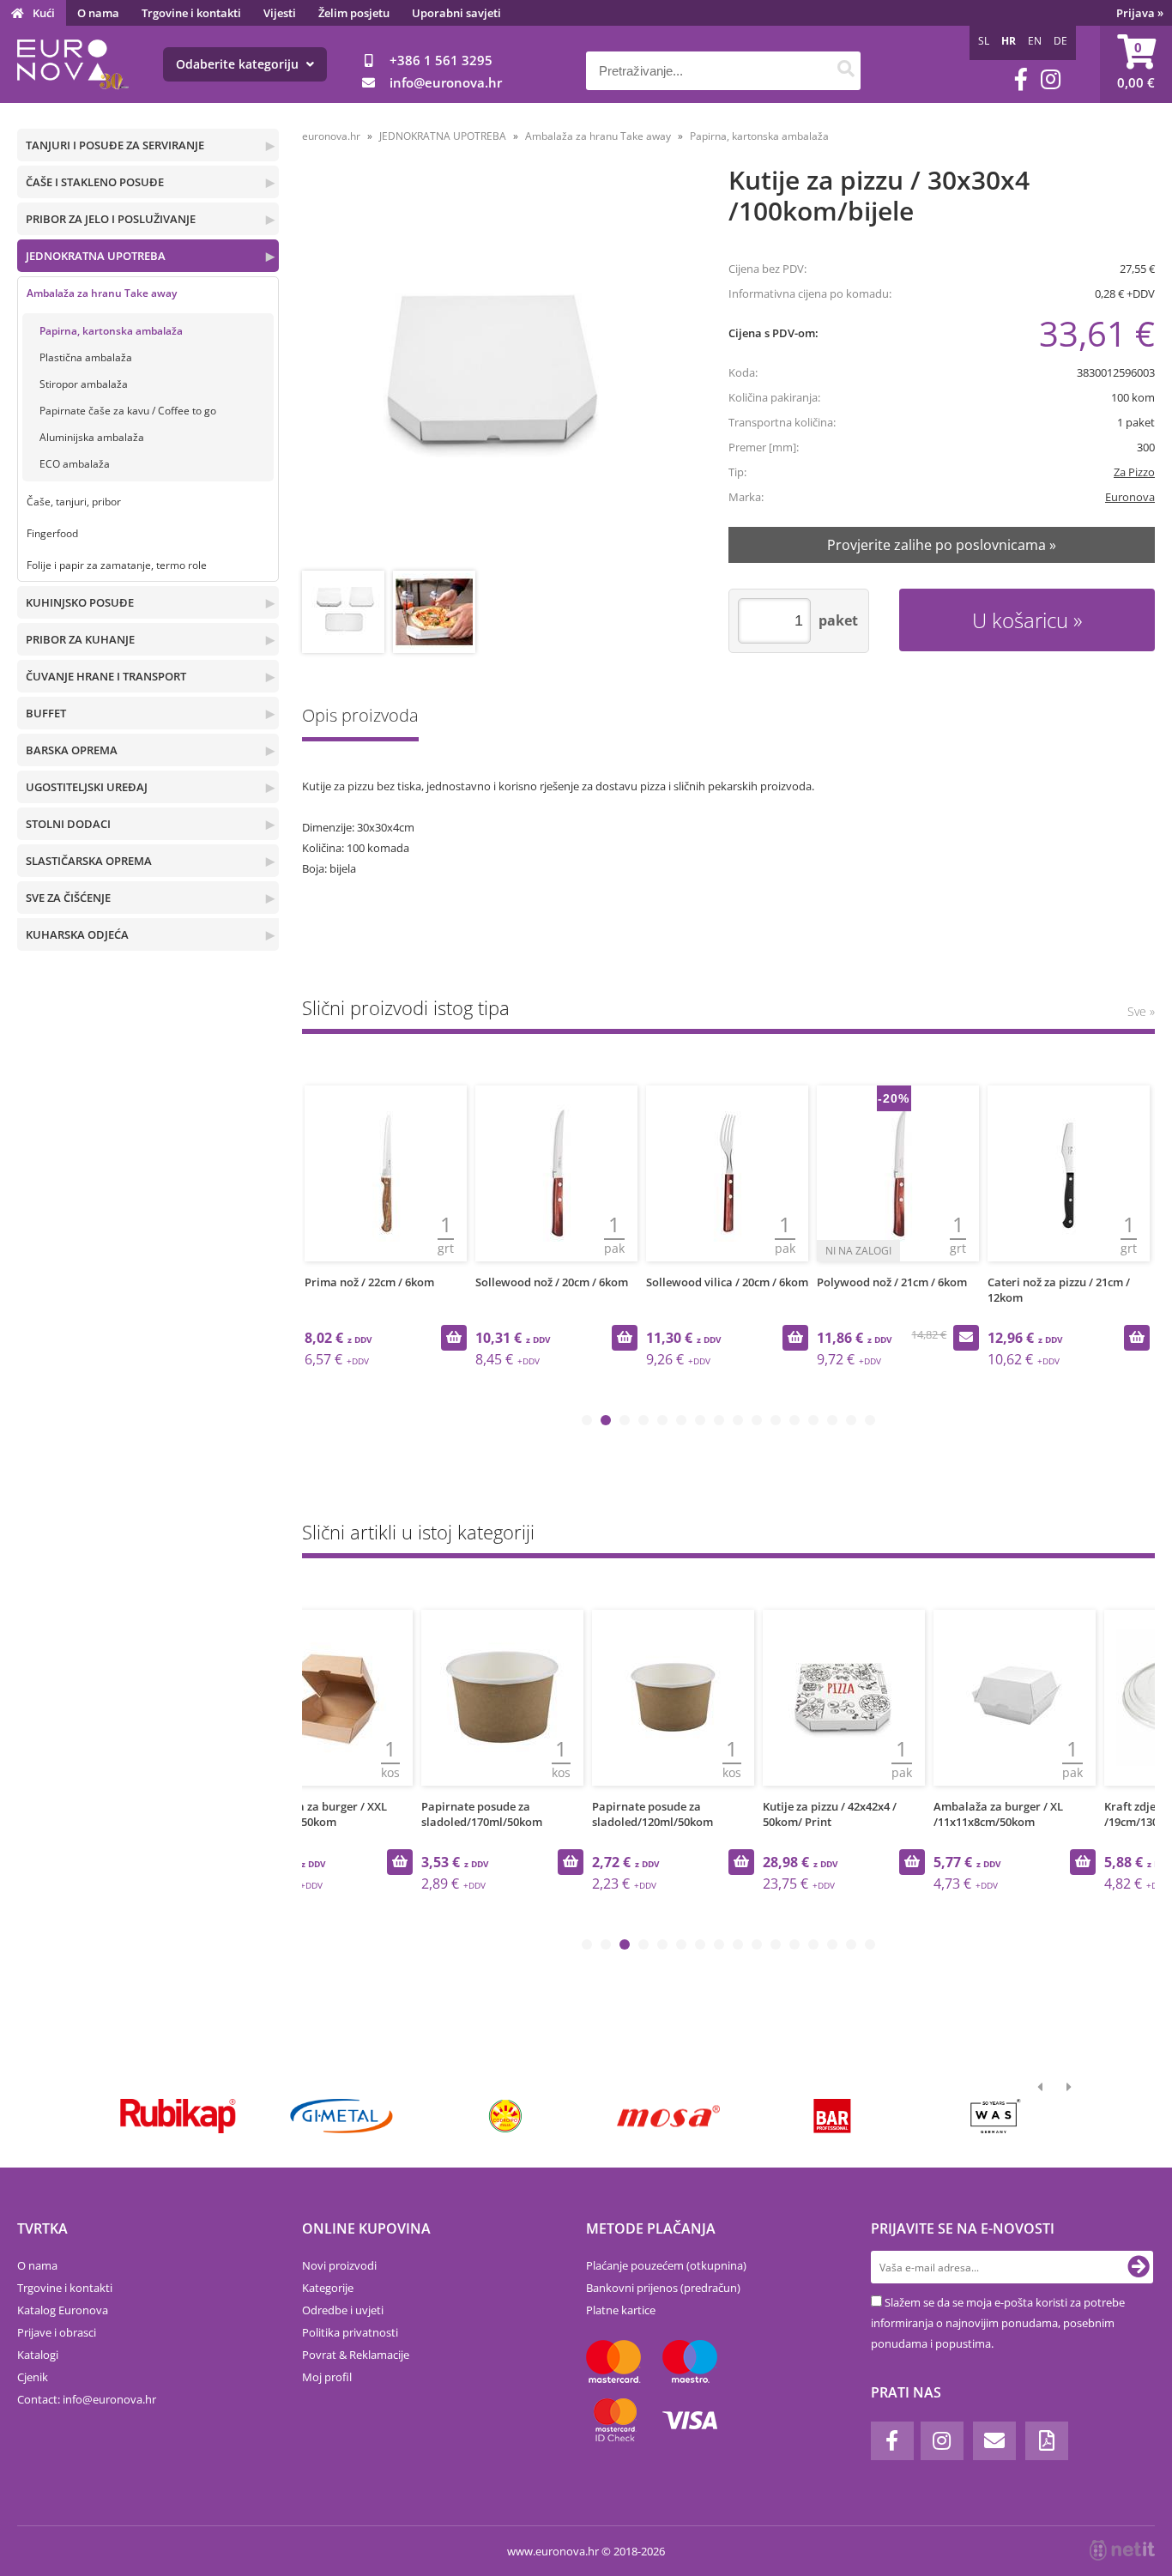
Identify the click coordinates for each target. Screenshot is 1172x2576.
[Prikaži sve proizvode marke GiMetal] (341, 2116)
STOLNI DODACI (68, 824)
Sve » (1141, 1011)
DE (1060, 41)
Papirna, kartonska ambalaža (111, 331)
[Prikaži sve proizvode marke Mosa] (669, 2116)
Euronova (1130, 497)
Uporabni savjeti (456, 13)
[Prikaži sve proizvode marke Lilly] (505, 2116)
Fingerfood (52, 533)
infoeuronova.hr (446, 82)
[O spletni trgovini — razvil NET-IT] (1122, 2550)
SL (984, 41)
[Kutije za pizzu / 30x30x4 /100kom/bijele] (494, 370)
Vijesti (280, 13)
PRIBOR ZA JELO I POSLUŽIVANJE (111, 219)
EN (1035, 41)
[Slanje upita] (966, 1338)
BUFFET (46, 713)
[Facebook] (1021, 79)
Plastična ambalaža (86, 357)
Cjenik (33, 2377)
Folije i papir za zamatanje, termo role (117, 565)
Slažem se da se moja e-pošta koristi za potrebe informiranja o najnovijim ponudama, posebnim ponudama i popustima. (998, 2323)
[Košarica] (1136, 64)
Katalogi (38, 2355)
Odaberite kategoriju (239, 64)
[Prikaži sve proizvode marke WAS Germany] (996, 2116)
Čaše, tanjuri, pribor (74, 502)
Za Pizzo (1134, 472)
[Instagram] (1051, 79)
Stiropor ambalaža (84, 384)
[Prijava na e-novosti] (1139, 2267)
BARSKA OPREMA (72, 750)
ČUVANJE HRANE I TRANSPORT (106, 676)
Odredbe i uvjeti (343, 2310)
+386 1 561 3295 (441, 60)
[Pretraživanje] (846, 71)
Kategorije (328, 2288)
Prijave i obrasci (57, 2332)
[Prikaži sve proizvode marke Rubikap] (178, 2116)
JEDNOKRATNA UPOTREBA (96, 256)
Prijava (1140, 13)
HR (1009, 41)
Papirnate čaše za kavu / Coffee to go (128, 411)
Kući (44, 13)
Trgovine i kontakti (191, 13)
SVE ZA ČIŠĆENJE (68, 898)
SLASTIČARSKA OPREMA (89, 861)
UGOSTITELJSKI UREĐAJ (87, 787)
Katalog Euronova (63, 2310)
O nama (98, 13)
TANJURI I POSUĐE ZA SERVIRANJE (115, 145)
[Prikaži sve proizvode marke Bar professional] (832, 2116)
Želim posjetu (354, 13)
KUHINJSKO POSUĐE (80, 602)
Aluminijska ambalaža (92, 437)
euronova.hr (331, 136)
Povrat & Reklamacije (356, 2355)
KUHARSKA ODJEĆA (77, 934)
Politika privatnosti (350, 2332)
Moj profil (327, 2377)
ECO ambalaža (75, 464)
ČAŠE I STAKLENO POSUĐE (95, 182)
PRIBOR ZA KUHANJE (80, 639)
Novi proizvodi (339, 2265)
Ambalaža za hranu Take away (102, 293)
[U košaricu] (454, 1338)
